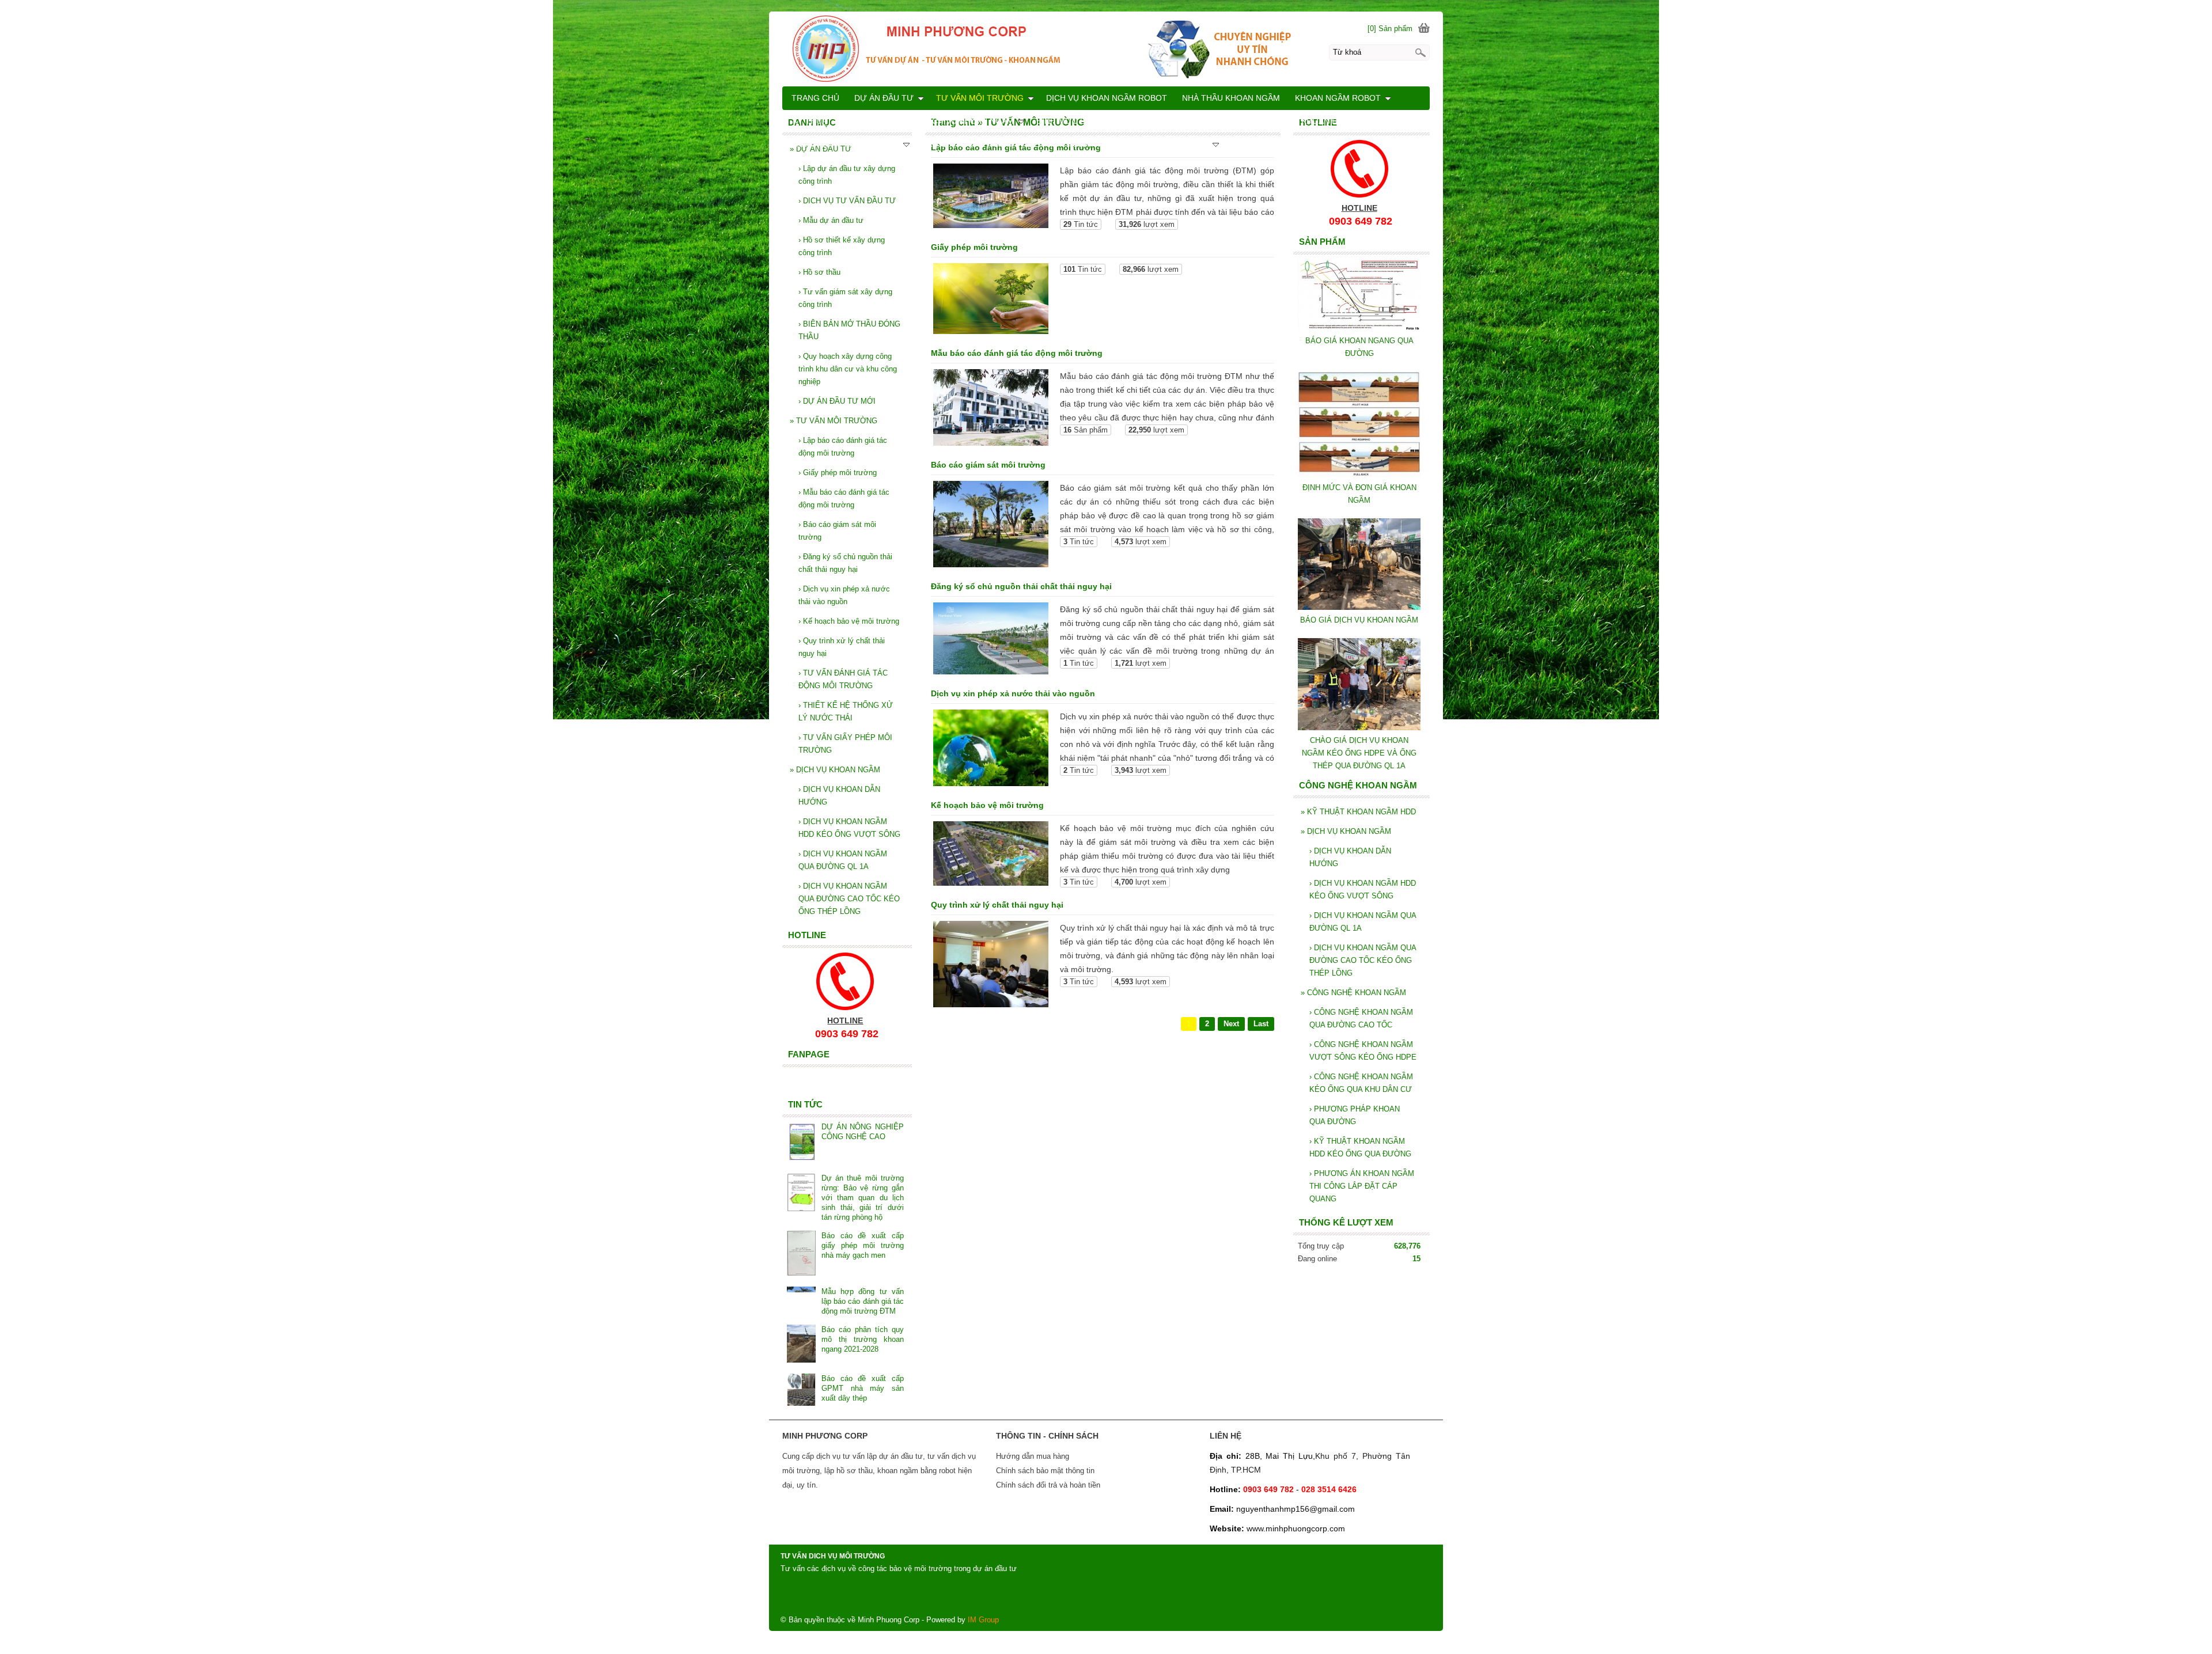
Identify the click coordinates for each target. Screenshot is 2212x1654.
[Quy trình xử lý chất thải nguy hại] (991, 966)
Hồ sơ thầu (819, 272)
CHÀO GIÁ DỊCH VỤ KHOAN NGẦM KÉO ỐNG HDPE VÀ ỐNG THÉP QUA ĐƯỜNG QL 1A (1359, 753)
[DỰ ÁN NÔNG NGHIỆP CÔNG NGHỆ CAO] (801, 1143)
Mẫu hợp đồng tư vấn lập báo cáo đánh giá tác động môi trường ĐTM (862, 1301)
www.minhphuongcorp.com (1296, 1528)
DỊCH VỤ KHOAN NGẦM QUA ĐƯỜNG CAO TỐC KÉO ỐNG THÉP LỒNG (1363, 960)
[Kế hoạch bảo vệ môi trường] (991, 856)
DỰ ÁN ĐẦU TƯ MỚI (837, 401)
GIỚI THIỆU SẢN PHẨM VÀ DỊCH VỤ (1141, 144)
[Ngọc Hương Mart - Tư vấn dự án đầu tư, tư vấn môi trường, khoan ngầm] (1106, 48)
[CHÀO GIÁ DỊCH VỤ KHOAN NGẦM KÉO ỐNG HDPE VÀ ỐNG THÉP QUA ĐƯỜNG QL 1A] (1359, 728)
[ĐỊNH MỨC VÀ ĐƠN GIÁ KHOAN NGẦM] (1359, 475)
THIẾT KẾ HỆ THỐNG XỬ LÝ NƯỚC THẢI (846, 712)
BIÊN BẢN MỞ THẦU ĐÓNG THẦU (849, 330)
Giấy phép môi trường (974, 247)
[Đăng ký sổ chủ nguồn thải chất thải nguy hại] (991, 640)
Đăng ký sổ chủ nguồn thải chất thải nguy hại (1021, 586)
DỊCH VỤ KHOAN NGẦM (1346, 831)
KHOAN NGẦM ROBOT (1338, 98)
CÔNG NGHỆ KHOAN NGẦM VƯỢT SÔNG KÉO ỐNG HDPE (1363, 1051)
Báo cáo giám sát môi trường (988, 465)
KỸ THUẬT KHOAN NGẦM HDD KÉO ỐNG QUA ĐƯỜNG (1360, 1147)
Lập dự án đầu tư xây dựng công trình (847, 175)
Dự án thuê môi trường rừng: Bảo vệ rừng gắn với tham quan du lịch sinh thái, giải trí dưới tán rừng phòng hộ (862, 1198)
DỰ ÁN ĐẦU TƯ (884, 98)
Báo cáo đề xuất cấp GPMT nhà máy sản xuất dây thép (862, 1388)
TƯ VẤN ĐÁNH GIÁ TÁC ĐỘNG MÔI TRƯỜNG (843, 679)
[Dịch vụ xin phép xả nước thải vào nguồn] (991, 750)
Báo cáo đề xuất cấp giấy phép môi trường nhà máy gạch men (862, 1245)
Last (1261, 1024)
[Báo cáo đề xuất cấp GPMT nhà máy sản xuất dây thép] (801, 1391)
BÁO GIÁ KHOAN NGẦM (967, 144)
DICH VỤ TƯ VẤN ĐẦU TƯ (847, 201)
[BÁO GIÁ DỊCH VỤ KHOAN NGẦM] (1359, 607)
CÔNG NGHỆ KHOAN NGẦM (1353, 993)
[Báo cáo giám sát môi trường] (991, 526)
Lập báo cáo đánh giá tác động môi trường (843, 447)
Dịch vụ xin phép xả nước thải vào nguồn (1013, 693)
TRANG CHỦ (815, 98)
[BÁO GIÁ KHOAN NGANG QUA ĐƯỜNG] (1359, 328)
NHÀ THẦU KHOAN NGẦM (1231, 98)
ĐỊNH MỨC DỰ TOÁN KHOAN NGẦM (1105, 121)
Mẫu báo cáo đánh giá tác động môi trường (1017, 353)
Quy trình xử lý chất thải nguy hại (997, 905)
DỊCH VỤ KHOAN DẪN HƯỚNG (1350, 857)
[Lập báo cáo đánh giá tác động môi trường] (991, 198)
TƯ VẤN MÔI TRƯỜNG (834, 421)
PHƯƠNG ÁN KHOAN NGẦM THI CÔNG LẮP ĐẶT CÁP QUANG (1362, 1186)
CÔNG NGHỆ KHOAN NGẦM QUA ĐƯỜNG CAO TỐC (1361, 1018)
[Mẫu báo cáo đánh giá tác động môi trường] (991, 409)
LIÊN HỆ (1042, 144)
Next (1231, 1024)
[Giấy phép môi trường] (991, 301)
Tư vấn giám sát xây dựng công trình (845, 298)
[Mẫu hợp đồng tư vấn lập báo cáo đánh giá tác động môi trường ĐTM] (801, 1298)
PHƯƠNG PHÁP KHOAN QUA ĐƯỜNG (1355, 1115)
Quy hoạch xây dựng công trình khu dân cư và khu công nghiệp (848, 369)
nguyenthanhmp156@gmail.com (1296, 1509)
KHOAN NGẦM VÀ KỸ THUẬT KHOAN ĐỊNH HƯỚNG (1287, 121)
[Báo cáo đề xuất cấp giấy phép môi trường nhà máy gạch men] (801, 1254)
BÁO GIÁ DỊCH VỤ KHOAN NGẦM (1359, 620)
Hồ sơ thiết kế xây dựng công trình (842, 246)
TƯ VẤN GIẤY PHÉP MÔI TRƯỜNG (845, 744)
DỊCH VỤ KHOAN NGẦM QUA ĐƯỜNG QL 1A (1363, 922)
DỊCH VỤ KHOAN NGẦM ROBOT (1107, 98)
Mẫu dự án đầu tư (831, 220)
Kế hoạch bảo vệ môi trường (987, 805)
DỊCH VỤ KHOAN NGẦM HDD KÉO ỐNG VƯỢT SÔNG (1363, 889)
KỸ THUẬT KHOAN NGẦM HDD (1358, 812)
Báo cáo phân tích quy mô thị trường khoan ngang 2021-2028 (862, 1339)
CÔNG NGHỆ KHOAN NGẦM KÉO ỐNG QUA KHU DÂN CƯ (1361, 1083)
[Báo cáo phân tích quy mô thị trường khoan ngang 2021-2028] (801, 1345)
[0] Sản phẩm (1390, 29)
